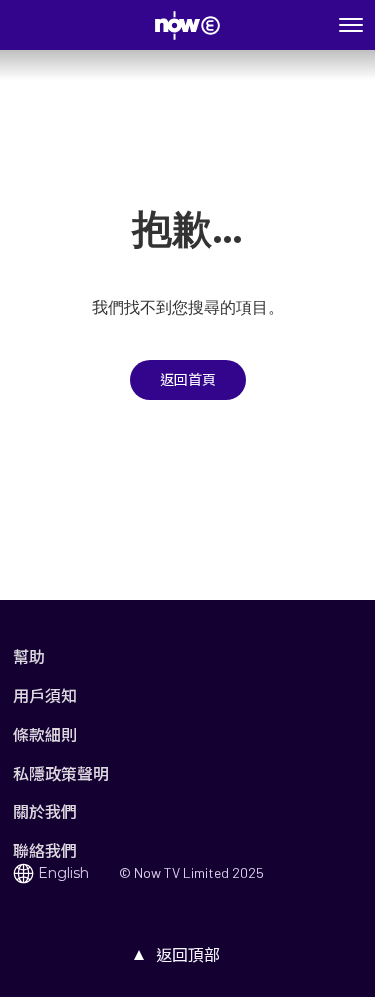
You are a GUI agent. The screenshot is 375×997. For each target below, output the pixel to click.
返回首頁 (188, 380)
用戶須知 (45, 695)
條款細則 (45, 734)
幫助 (29, 656)
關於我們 (45, 811)
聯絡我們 (45, 850)
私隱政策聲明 (61, 773)
